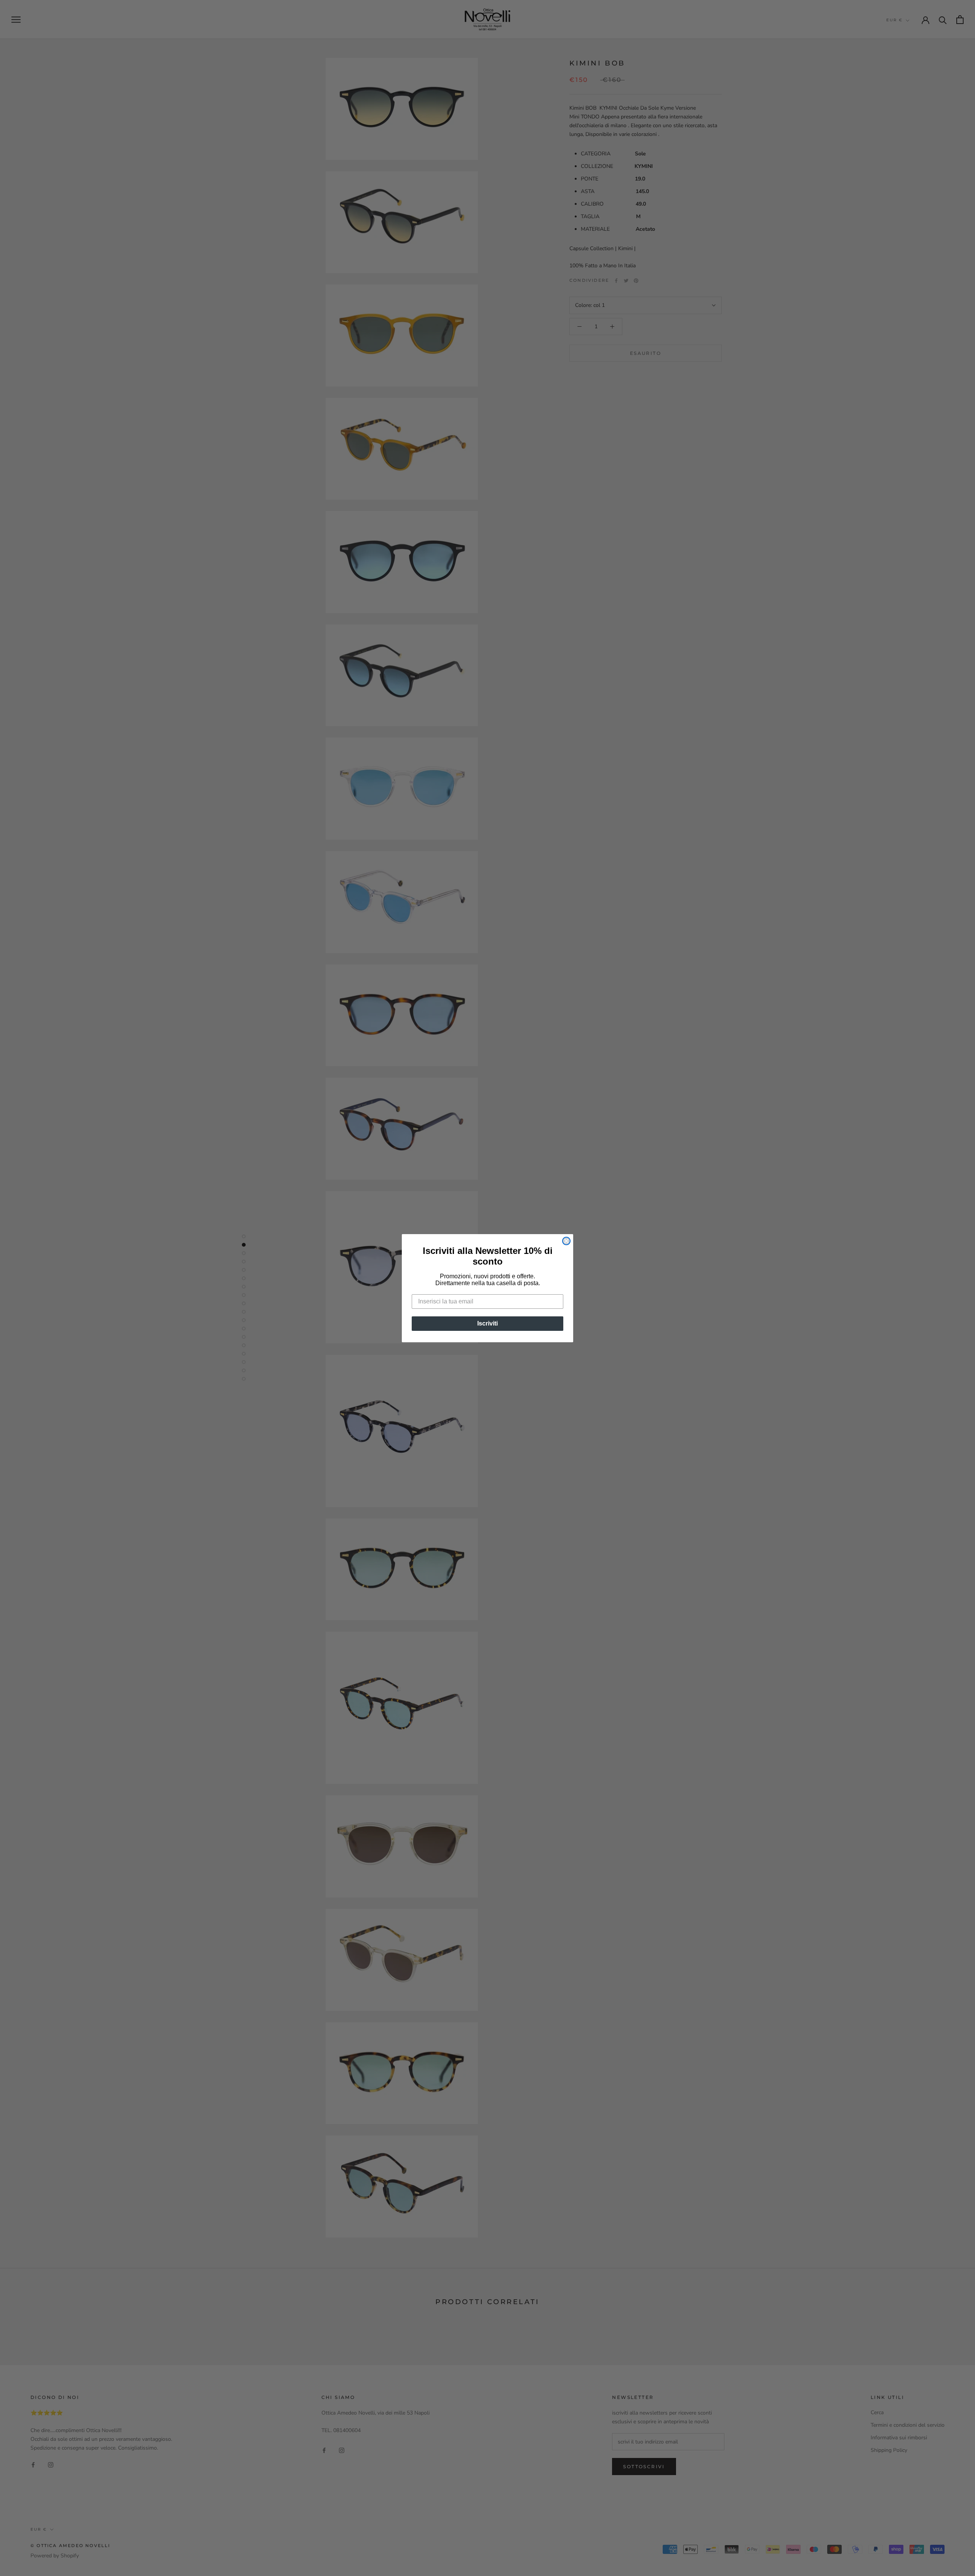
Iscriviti (487, 1323)
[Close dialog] (566, 1241)
